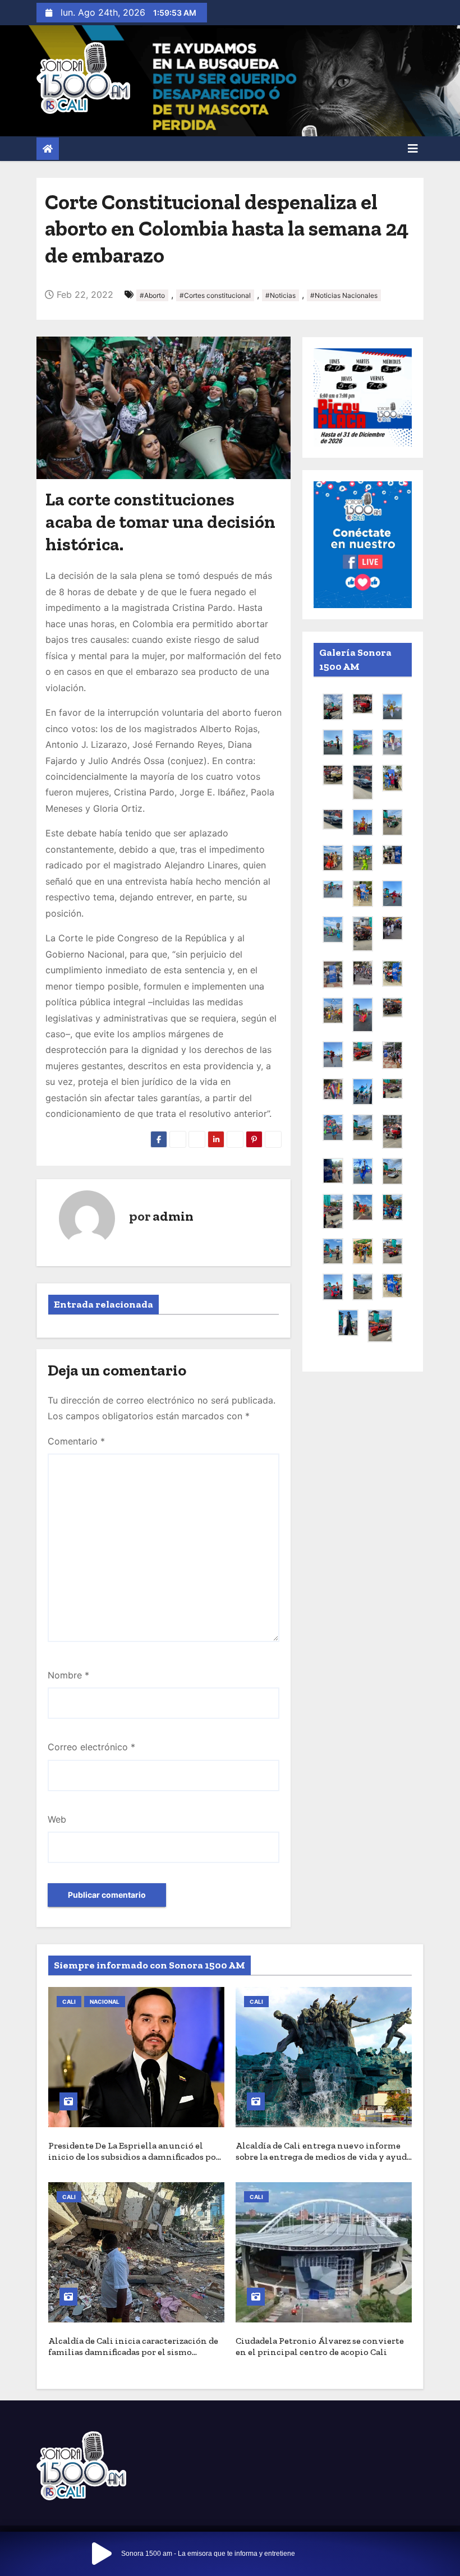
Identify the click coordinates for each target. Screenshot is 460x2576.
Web (57, 1819)
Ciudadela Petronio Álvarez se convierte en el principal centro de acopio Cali (320, 2346)
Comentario (76, 1441)
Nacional (105, 2002)
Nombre (68, 1675)
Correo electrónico (91, 1747)
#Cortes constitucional (215, 295)
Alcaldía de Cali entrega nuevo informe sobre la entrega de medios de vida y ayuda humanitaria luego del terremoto (323, 2157)
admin (173, 1216)
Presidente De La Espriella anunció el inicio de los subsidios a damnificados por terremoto (134, 2157)
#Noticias (280, 295)
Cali (69, 2002)
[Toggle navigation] (413, 149)
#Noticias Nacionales (344, 295)
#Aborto (152, 295)
